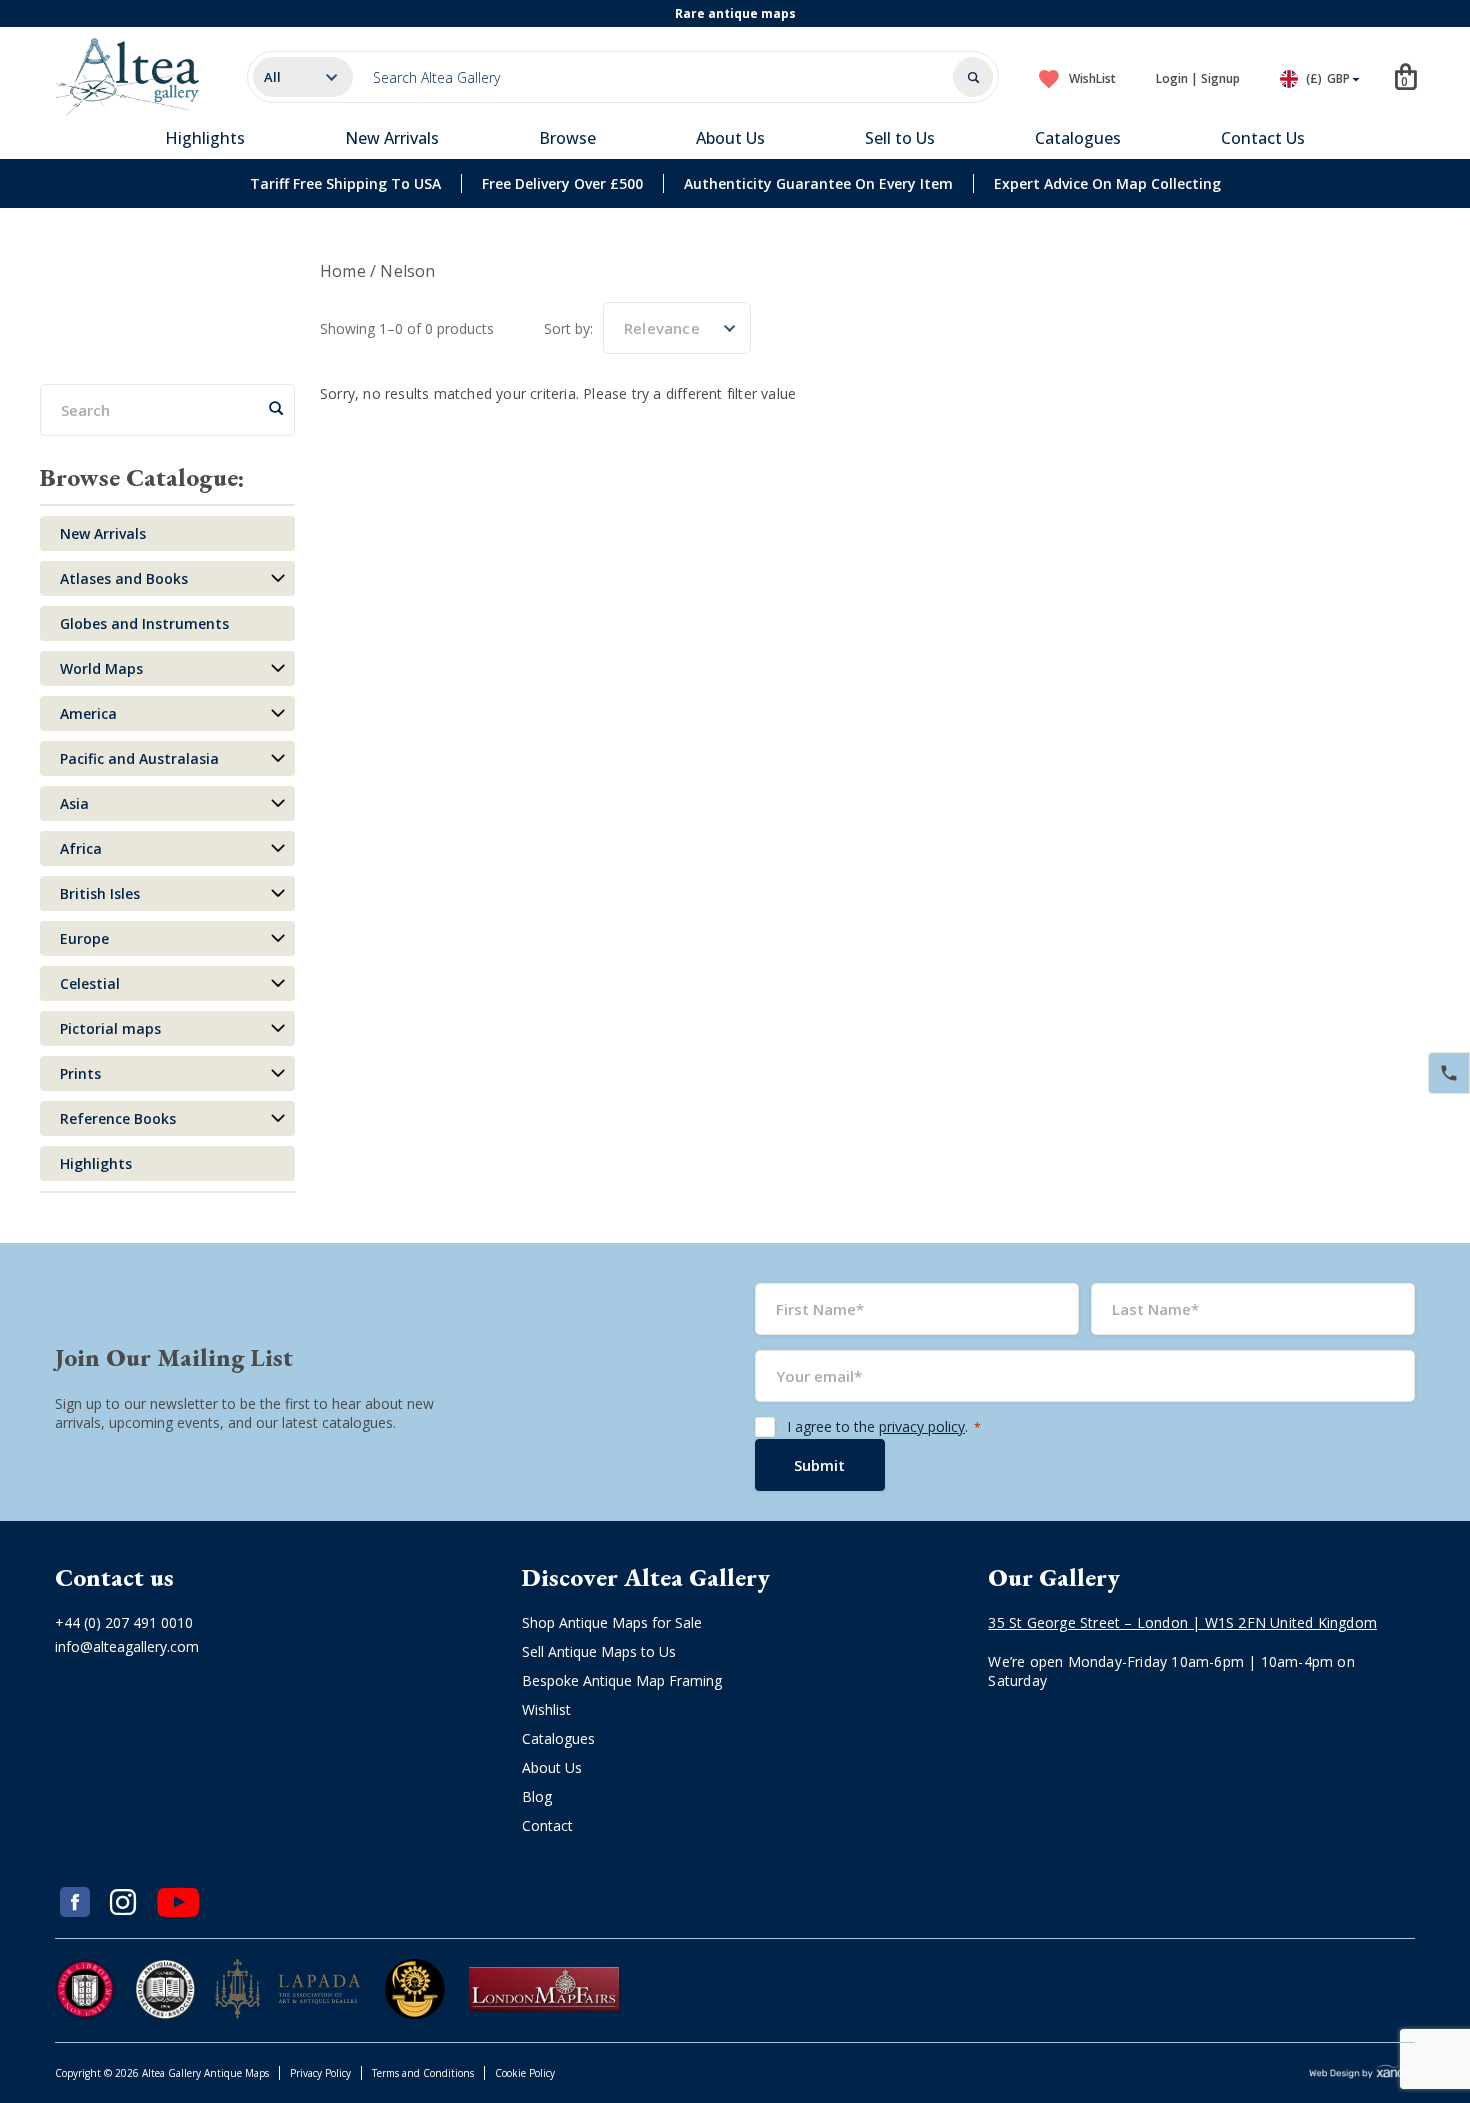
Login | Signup (1198, 78)
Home (343, 271)
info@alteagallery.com (127, 1646)
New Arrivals (392, 138)
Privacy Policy (320, 2073)
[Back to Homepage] (131, 77)
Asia (74, 803)
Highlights (205, 138)
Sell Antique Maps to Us (599, 1651)
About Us (730, 138)
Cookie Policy (525, 2073)
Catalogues (1078, 138)
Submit (819, 1465)
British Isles (100, 893)
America (88, 713)
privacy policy (922, 1426)
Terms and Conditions (423, 2073)
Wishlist (546, 1709)
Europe (84, 938)
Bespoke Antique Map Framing (622, 1680)
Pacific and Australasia (139, 758)
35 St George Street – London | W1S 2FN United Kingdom (1182, 1622)
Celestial (90, 983)
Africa (81, 848)
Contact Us (1263, 138)
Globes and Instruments (144, 623)
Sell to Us (900, 138)
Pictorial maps (110, 1028)
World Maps (101, 668)
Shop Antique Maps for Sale (612, 1622)
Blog (537, 1796)
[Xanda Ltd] (1362, 2073)
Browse (567, 138)
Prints (80, 1073)
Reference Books (118, 1118)
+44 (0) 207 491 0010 (124, 1622)
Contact (547, 1825)
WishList (1092, 78)
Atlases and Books (124, 578)
